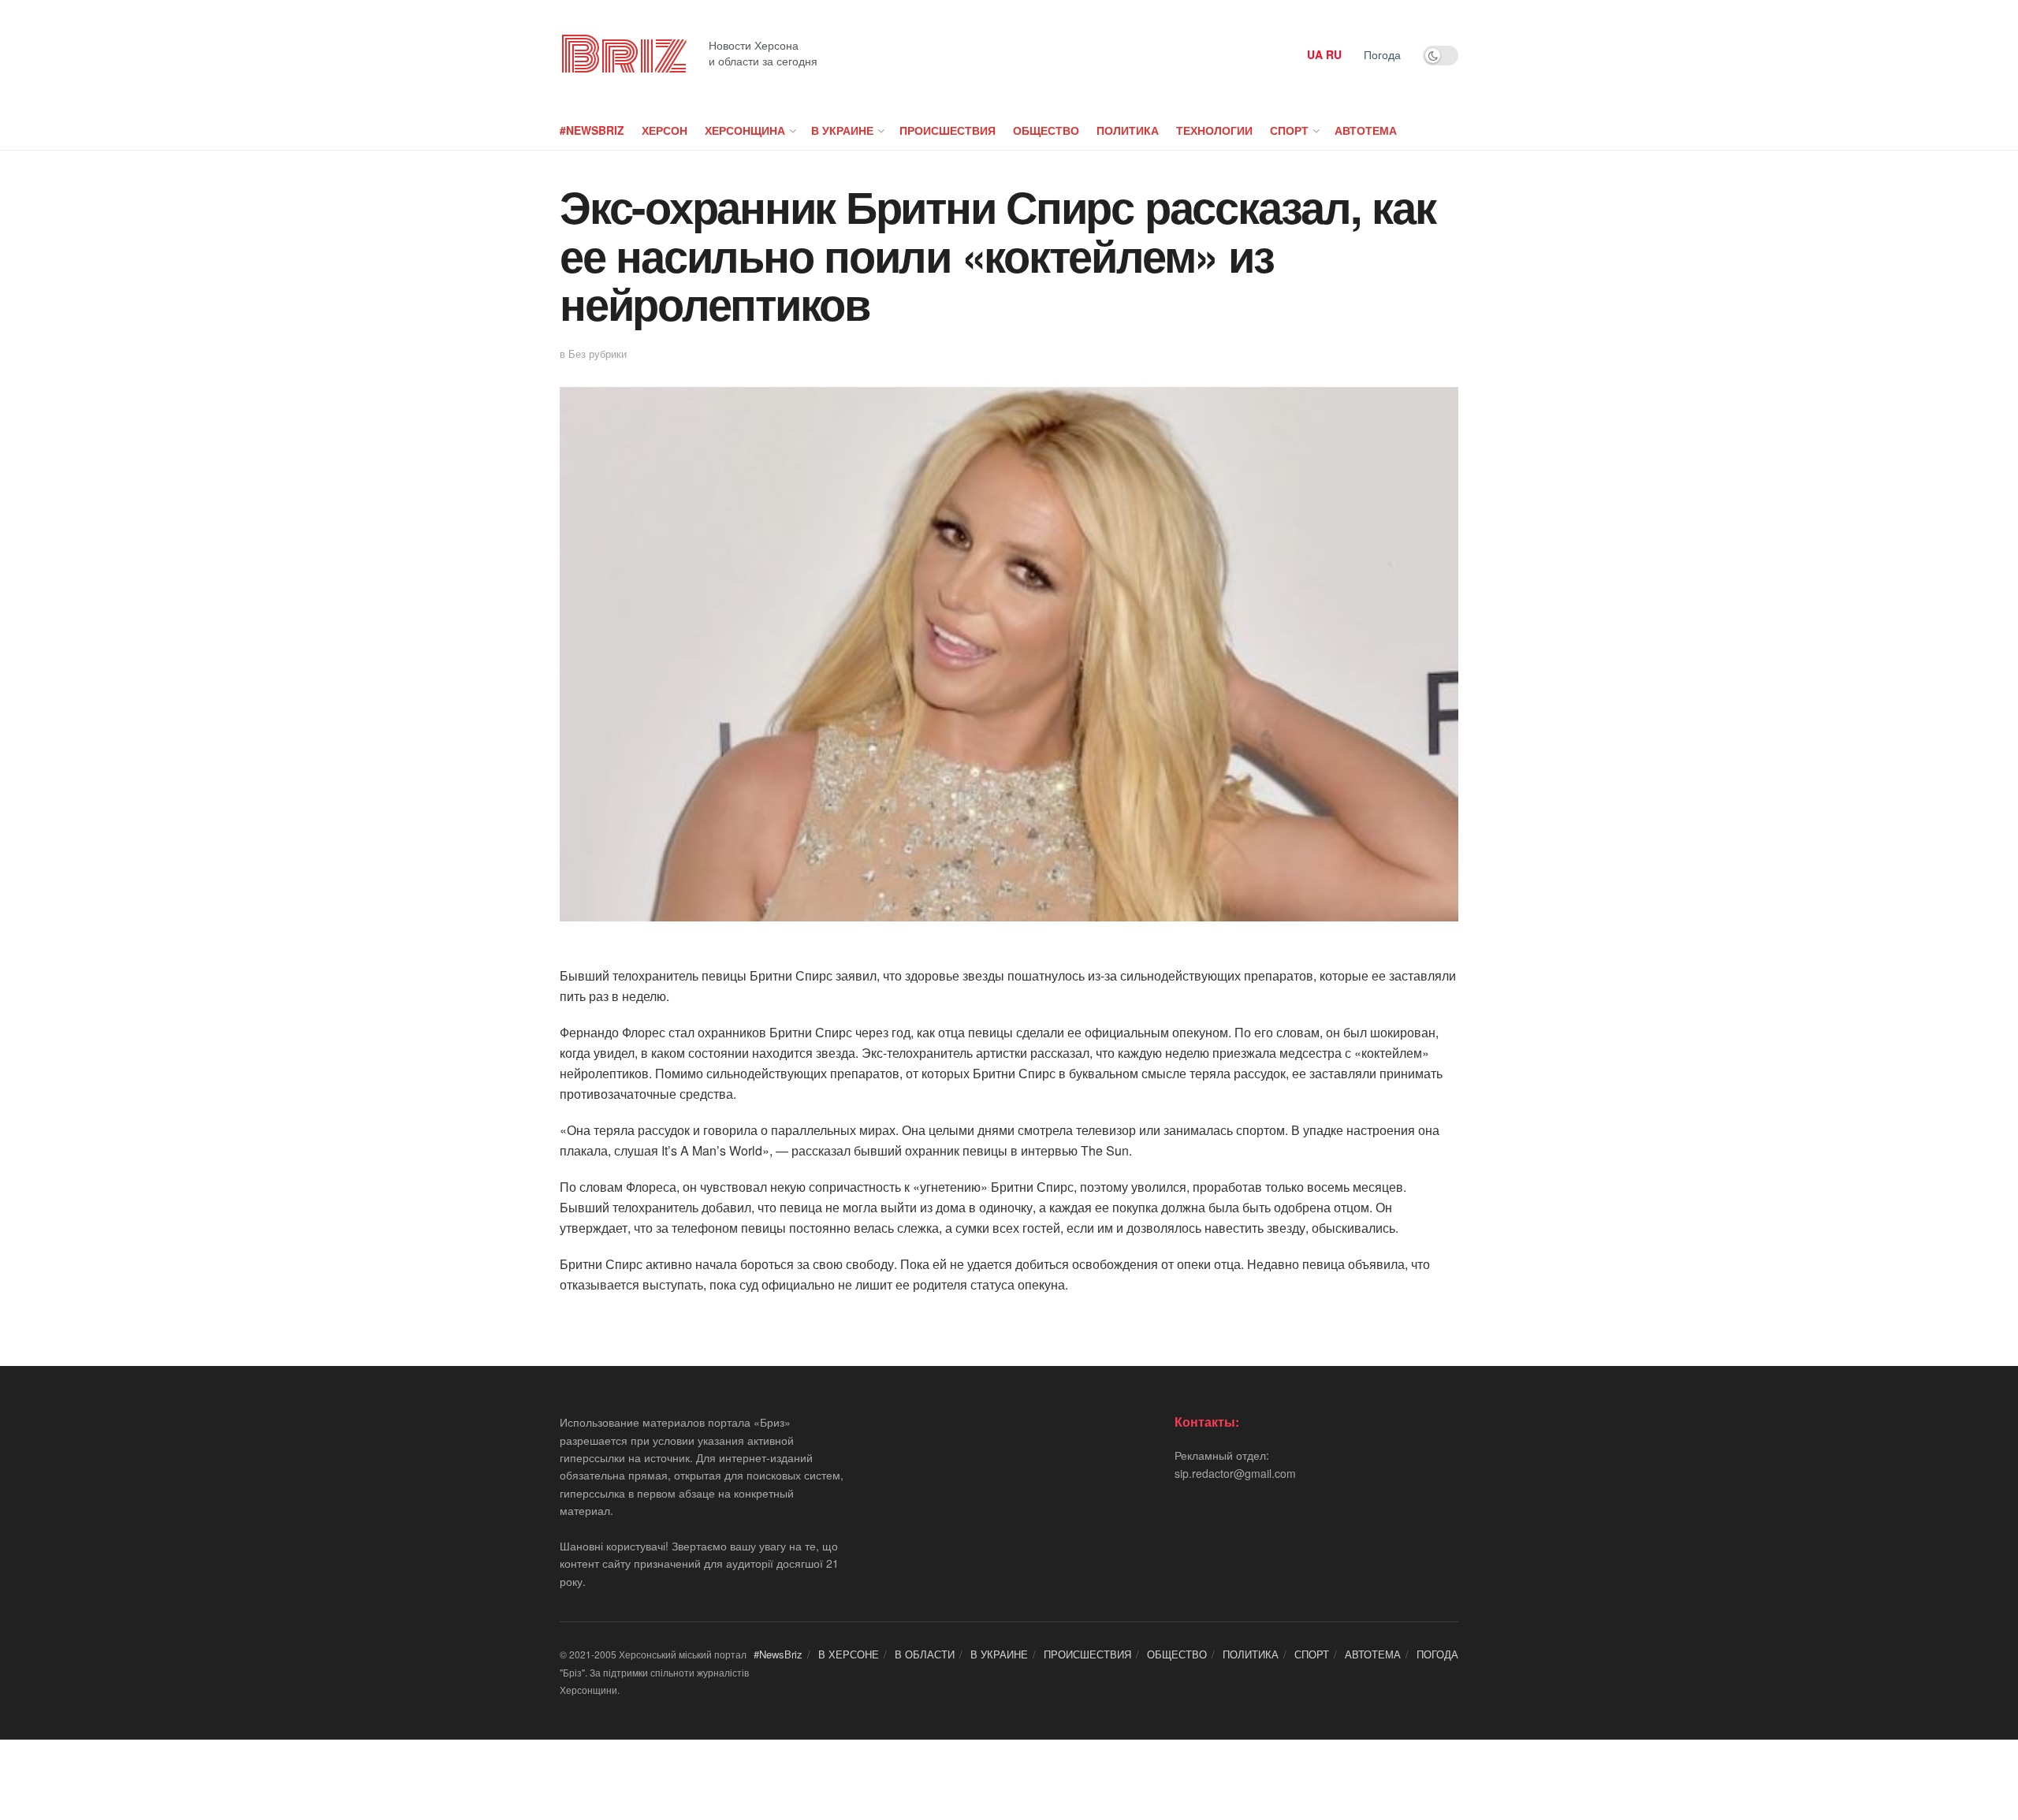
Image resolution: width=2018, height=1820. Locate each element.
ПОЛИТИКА (1128, 130)
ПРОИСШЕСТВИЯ (948, 130)
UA (1315, 54)
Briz (623, 55)
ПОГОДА (1437, 1654)
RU (1334, 54)
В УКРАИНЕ (842, 130)
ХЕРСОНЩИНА (745, 130)
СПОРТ (1289, 130)
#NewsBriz (592, 130)
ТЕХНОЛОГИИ (1214, 130)
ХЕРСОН (665, 130)
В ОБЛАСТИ (925, 1654)
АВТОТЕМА (1366, 130)
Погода (1382, 54)
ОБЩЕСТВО (1046, 130)
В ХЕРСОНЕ (849, 1654)
